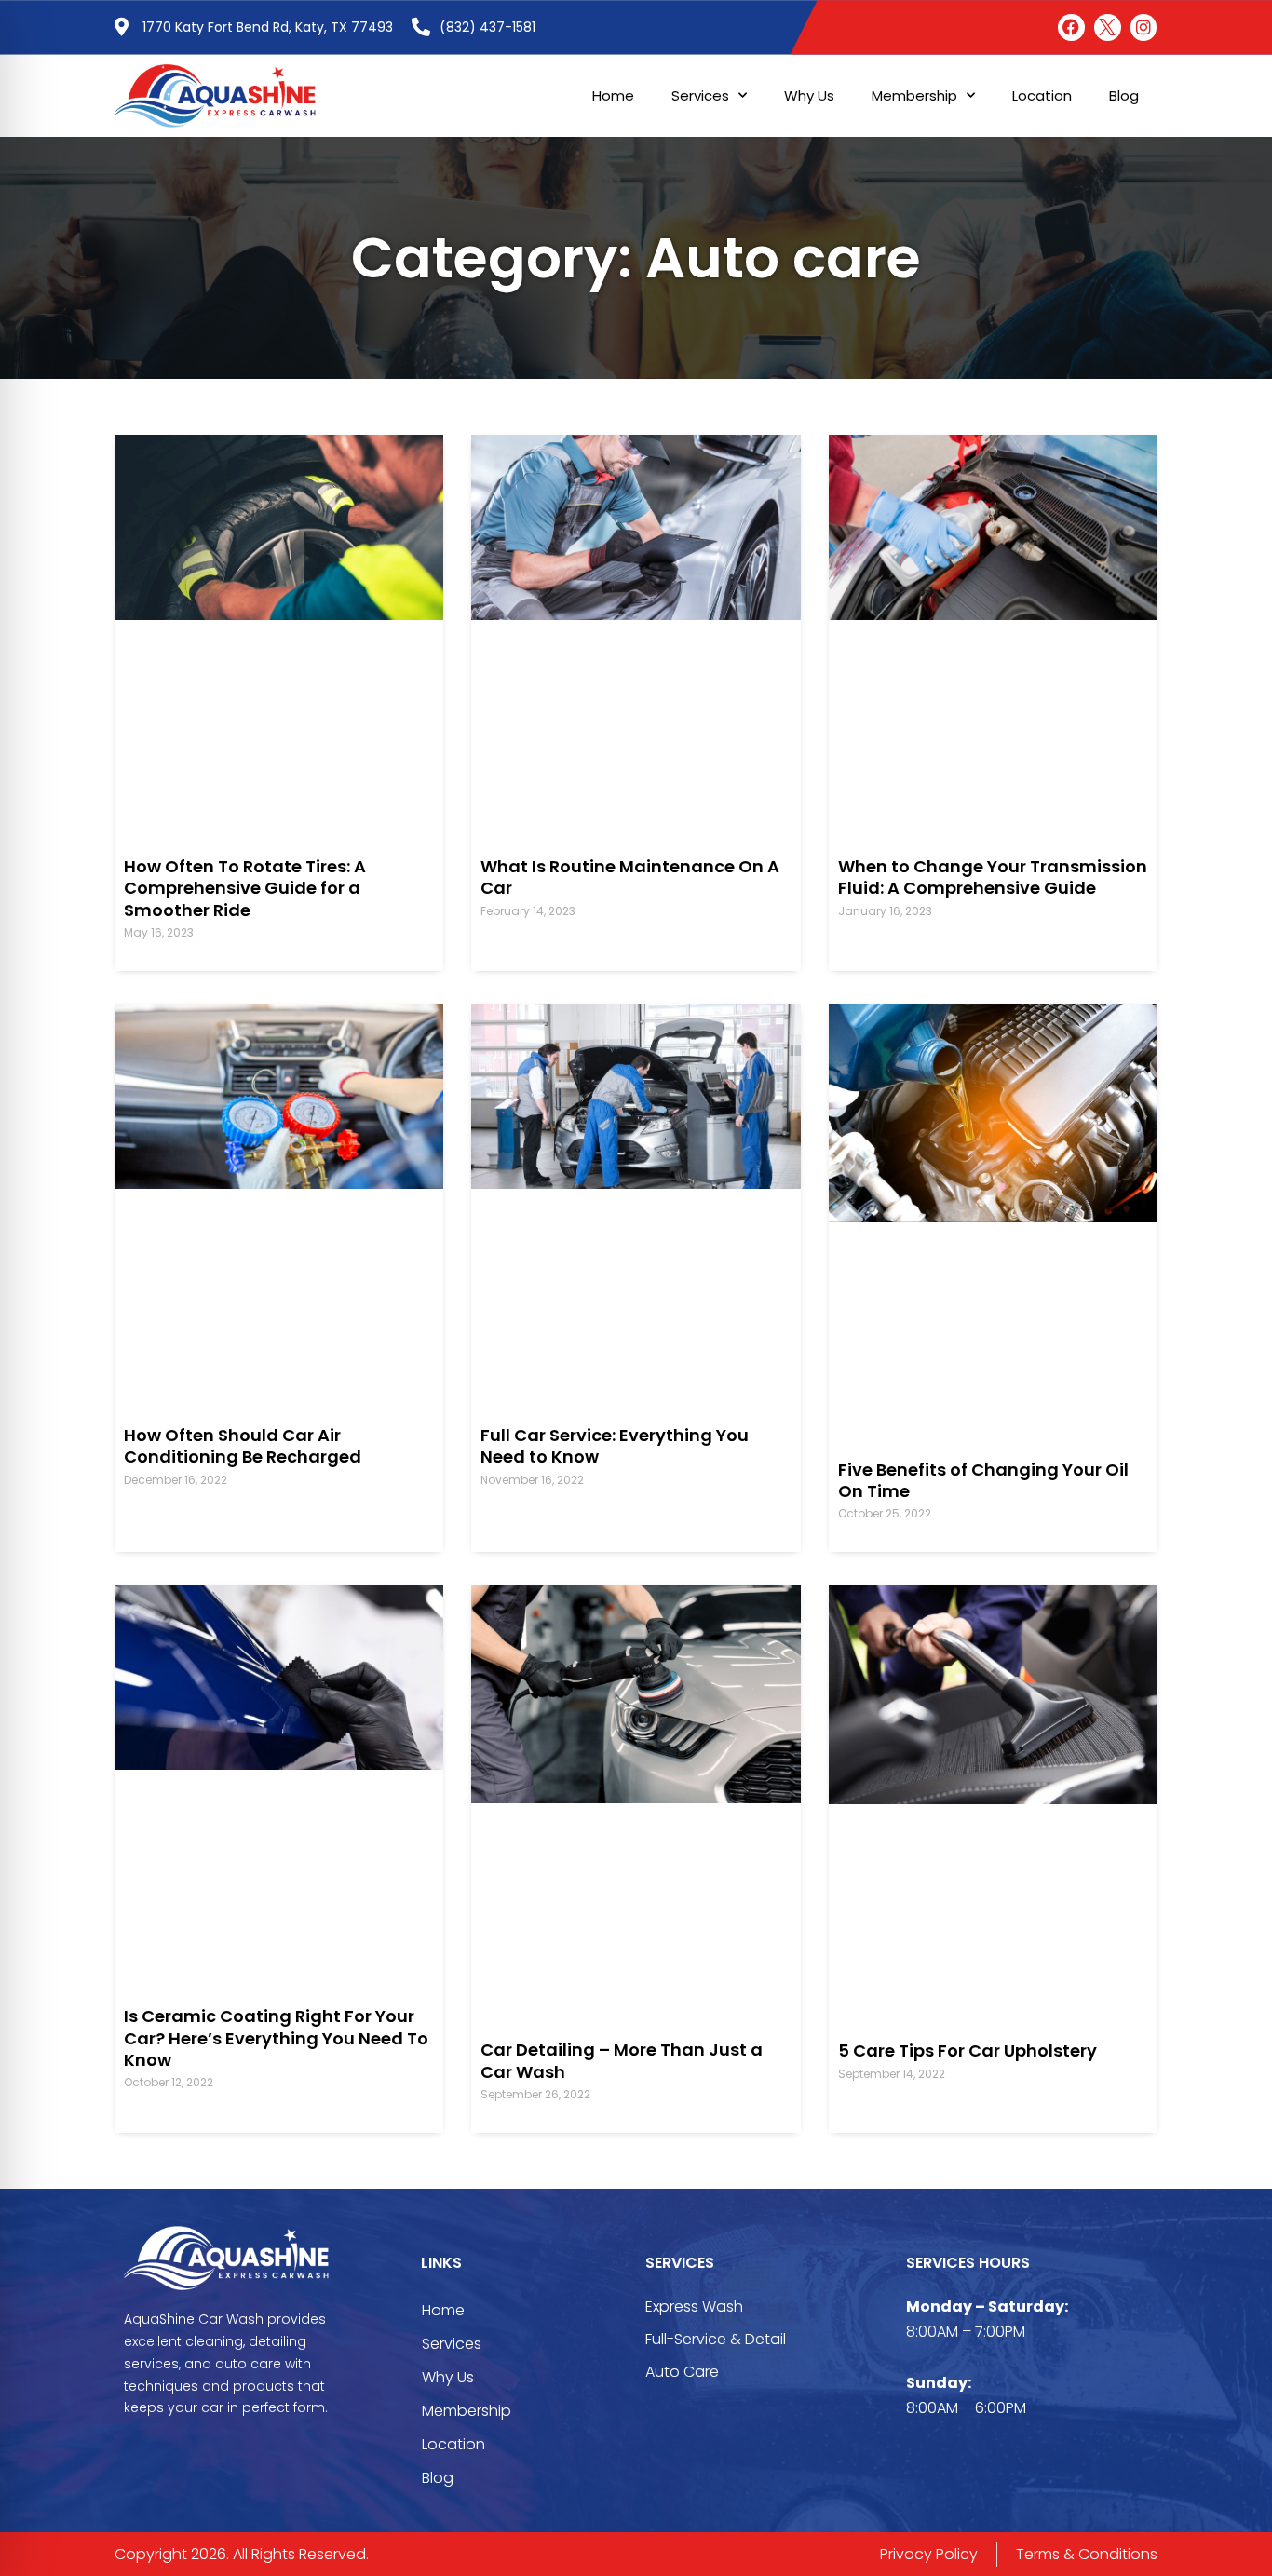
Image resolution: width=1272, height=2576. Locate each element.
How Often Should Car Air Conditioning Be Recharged (243, 1446)
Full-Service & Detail (716, 2339)
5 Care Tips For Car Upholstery (968, 2050)
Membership (914, 95)
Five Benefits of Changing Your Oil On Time (983, 1480)
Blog (1124, 95)
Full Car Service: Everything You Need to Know (615, 1446)
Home (613, 95)
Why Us (809, 95)
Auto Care (682, 2372)
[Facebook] (1071, 27)
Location (1042, 95)
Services (700, 95)
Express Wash (694, 2306)
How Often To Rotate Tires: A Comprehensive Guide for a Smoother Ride (245, 888)
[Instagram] (1144, 27)
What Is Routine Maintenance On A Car (630, 877)
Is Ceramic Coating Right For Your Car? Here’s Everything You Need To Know (276, 2038)
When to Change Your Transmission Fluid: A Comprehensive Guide (993, 877)
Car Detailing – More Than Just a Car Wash (622, 2060)
